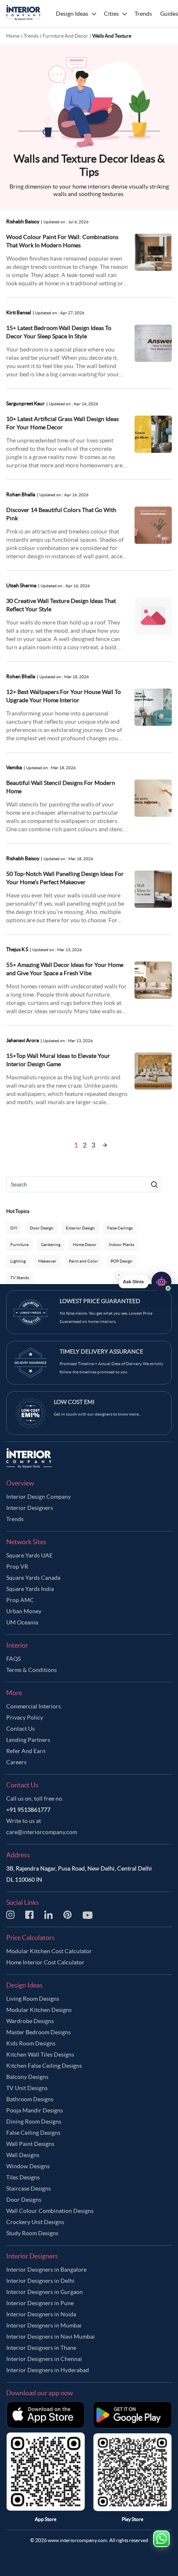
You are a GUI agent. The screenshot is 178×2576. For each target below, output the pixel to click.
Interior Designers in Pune (40, 2303)
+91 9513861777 (28, 1810)
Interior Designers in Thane (41, 2348)
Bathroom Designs (30, 2099)
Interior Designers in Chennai (44, 2359)
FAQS (13, 1659)
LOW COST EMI (74, 1402)
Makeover (47, 1261)
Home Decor (85, 1245)
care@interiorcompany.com (42, 1832)
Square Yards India (30, 1589)
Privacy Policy (25, 1717)
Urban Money (24, 1611)
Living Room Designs (33, 1999)
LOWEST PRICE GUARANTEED (100, 1301)
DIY (14, 1228)
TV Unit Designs (27, 2088)
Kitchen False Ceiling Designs (44, 2066)
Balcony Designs (27, 2077)
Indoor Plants (121, 1245)
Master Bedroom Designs (38, 2032)
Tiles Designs (23, 2177)
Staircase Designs (29, 2189)
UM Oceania (22, 1622)
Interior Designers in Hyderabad (48, 2370)
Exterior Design (80, 1228)
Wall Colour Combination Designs (50, 2211)
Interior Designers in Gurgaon (44, 2292)
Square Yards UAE (29, 1555)
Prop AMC (20, 1600)
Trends (31, 36)
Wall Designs (23, 2155)
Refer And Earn (26, 1751)
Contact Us (20, 1729)
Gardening (51, 1245)
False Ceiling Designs (33, 2133)
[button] (145, 1281)
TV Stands (20, 1278)
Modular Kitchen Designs (39, 2010)
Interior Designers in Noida (41, 2314)
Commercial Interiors (34, 1706)
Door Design (42, 1228)
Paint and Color (83, 1261)
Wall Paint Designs (30, 2144)
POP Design (121, 1261)
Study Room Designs (32, 2233)
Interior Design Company (38, 1497)
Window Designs (28, 2166)
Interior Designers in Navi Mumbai (51, 2337)
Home (13, 36)
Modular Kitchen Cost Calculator (49, 1951)
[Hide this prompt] (119, 1274)
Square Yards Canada (33, 1578)
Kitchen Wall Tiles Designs (40, 2055)
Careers (16, 1762)
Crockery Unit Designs (35, 2222)
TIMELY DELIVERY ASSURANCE (101, 1351)
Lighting (18, 1261)
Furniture (19, 1245)
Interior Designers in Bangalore (46, 2270)
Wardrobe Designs (30, 2021)
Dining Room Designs (34, 2122)
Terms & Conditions (31, 1670)
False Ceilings (120, 1228)
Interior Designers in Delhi (40, 2281)
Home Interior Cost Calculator (45, 1962)
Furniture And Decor (65, 36)
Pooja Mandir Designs (35, 2110)
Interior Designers (30, 1508)
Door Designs (24, 2200)
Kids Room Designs (31, 2043)
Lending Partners (28, 1740)
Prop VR (17, 1567)
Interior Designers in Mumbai (44, 2325)
